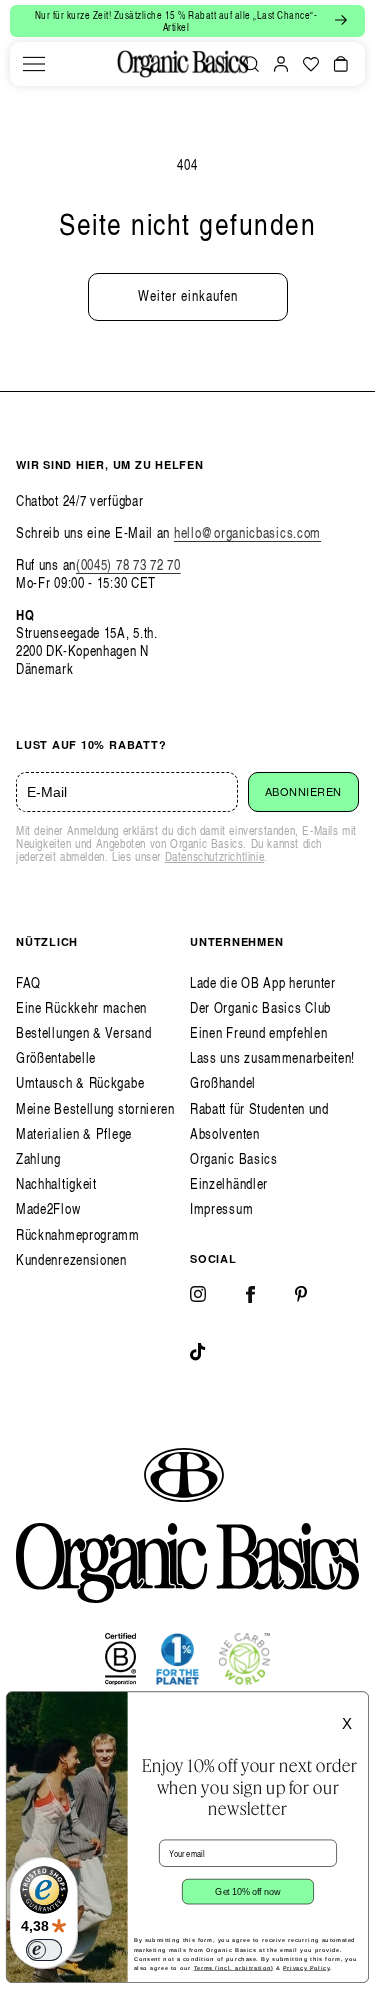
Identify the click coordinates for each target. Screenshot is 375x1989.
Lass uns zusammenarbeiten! (272, 1057)
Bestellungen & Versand (83, 1032)
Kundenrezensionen (71, 1259)
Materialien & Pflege (74, 1133)
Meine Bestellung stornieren (95, 1108)
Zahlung (38, 1158)
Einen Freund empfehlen (258, 1032)
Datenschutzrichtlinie (215, 856)
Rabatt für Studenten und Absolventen (259, 1121)
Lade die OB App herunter (263, 982)
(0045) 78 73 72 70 (128, 564)
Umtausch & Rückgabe (80, 1082)
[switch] (44, 1950)
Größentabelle (56, 1057)
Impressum (221, 1208)
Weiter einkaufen (188, 295)
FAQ (28, 982)
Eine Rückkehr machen (81, 1007)
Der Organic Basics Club (260, 1007)
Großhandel (223, 1082)
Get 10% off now (247, 1891)
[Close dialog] (355, 1704)
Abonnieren (304, 792)
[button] (34, 64)
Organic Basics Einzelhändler (234, 1171)
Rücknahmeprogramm (78, 1234)
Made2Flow (48, 1208)
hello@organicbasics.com (247, 532)
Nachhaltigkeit (56, 1183)
